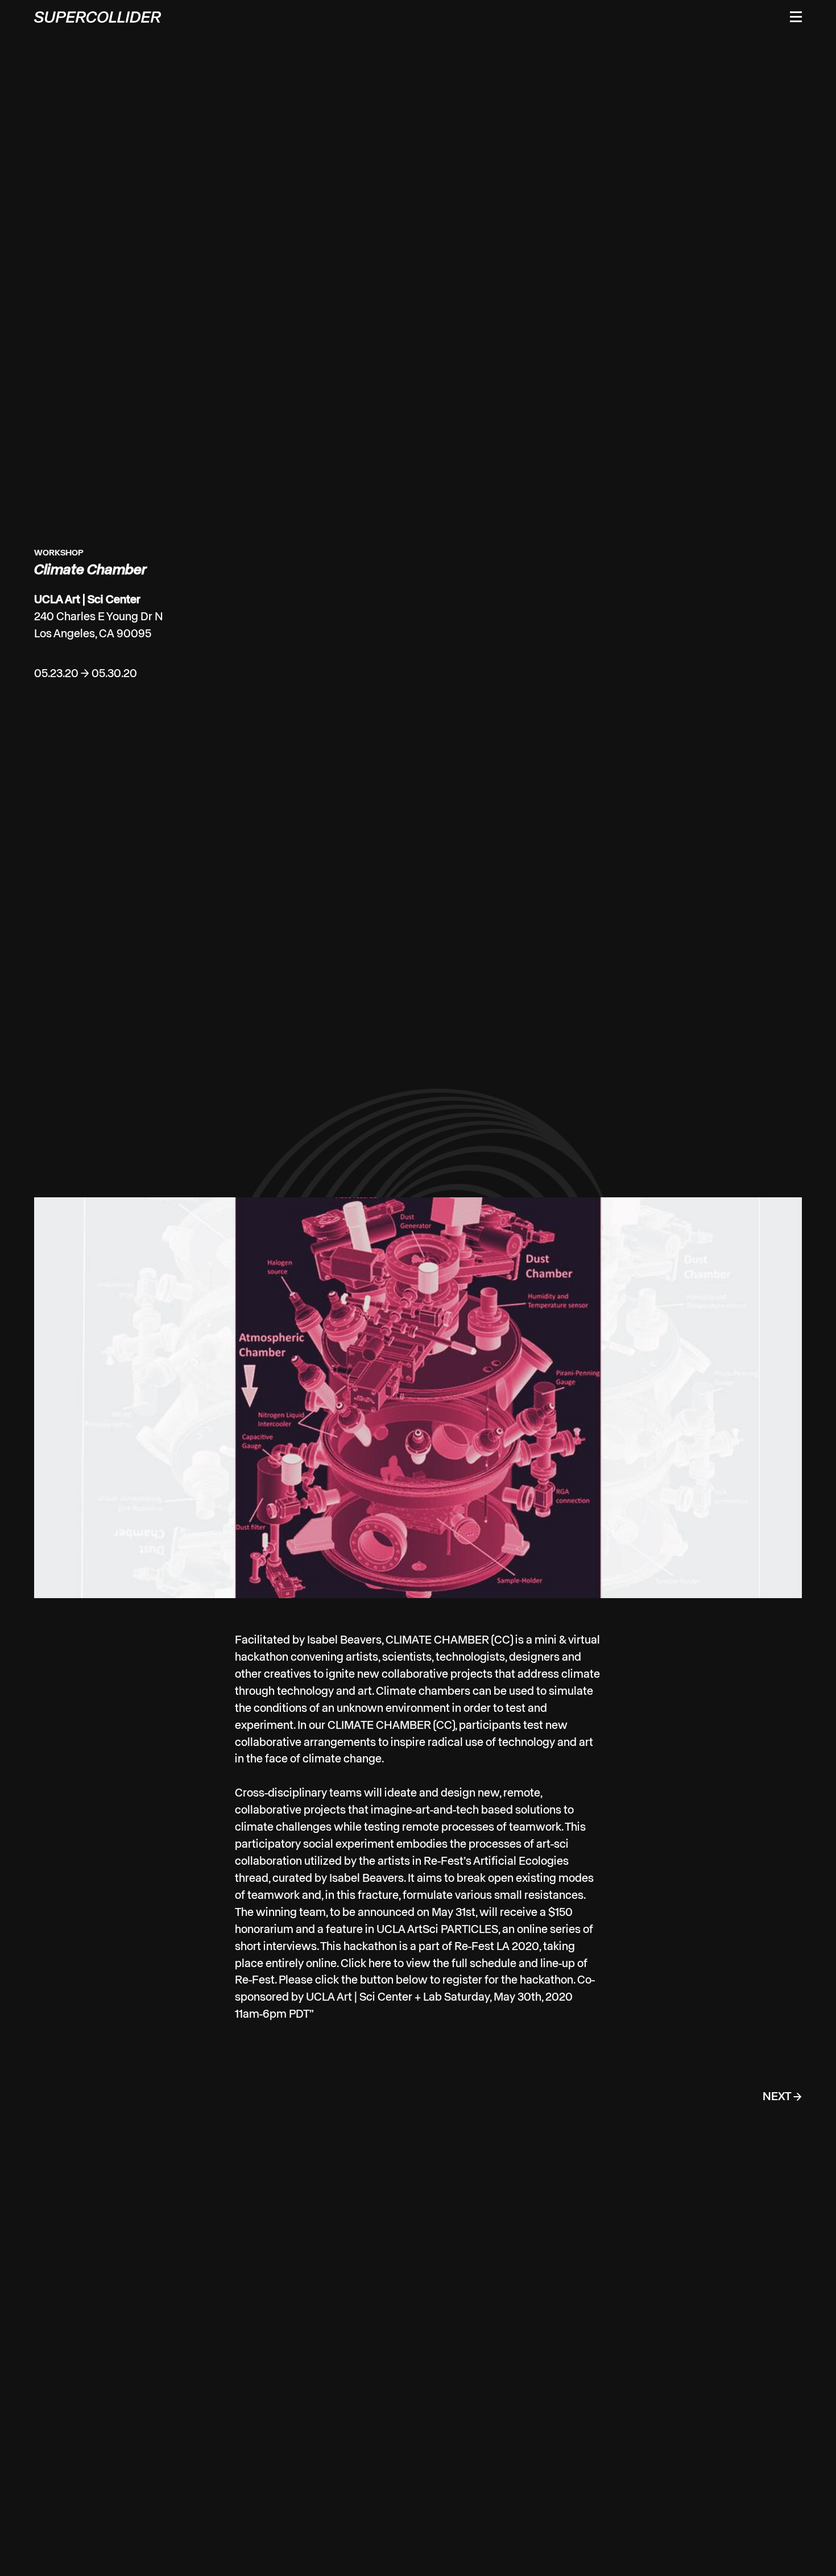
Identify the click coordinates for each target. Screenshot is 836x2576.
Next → (782, 2187)
